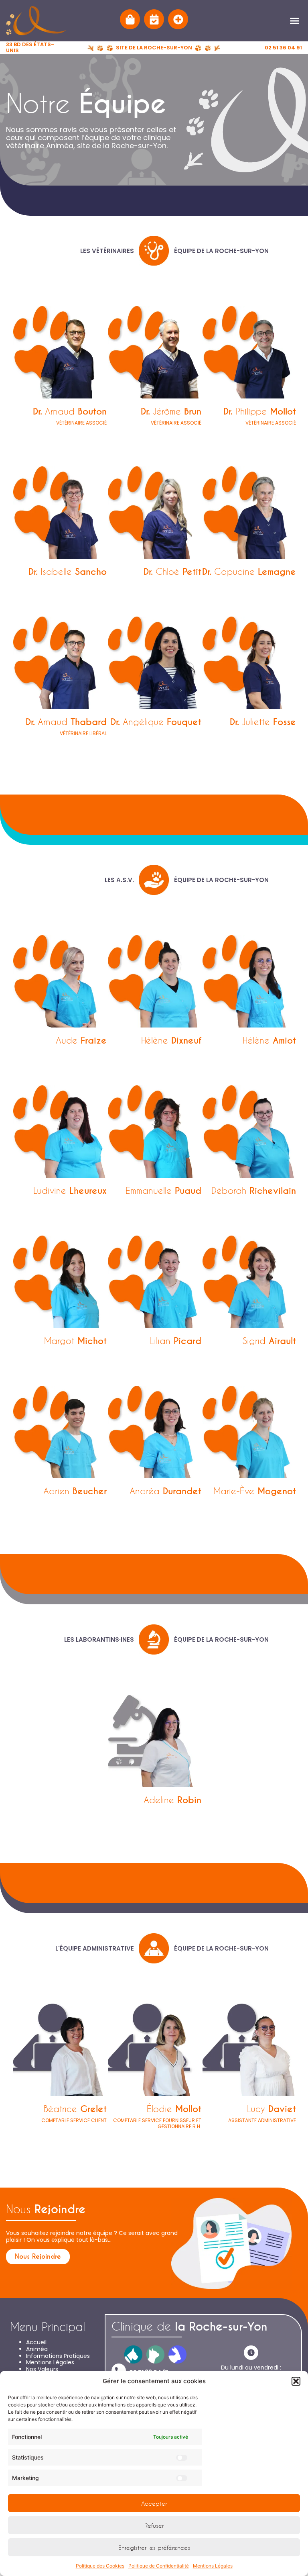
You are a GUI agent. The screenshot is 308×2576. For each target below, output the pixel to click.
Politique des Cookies (100, 2566)
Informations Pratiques (58, 2356)
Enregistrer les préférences (154, 2547)
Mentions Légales (213, 2566)
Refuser (154, 2525)
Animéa (37, 2349)
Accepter (154, 2503)
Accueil (36, 2342)
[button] (296, 2381)
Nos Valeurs (42, 2369)
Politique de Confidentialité (159, 2566)
